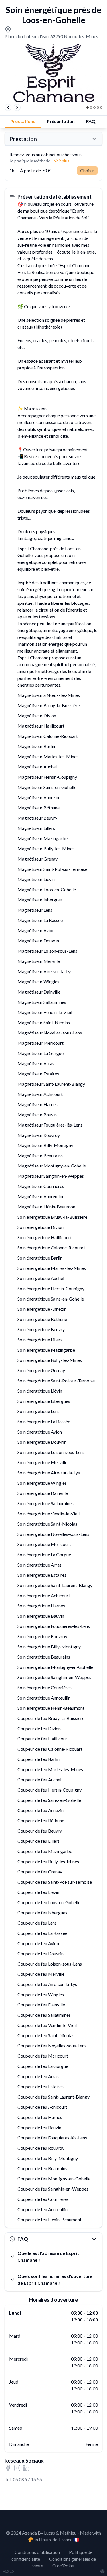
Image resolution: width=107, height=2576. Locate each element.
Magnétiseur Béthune (39, 808)
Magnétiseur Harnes (38, 1104)
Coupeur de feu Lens (37, 1923)
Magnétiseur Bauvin (37, 1114)
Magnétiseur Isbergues (40, 900)
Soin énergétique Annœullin (44, 1698)
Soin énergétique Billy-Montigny (49, 1647)
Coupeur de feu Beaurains (42, 2168)
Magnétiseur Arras (36, 1063)
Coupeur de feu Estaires (41, 2086)
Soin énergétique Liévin (40, 1391)
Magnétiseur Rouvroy (39, 1135)
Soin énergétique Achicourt (44, 1595)
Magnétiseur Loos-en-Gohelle (47, 889)
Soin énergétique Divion (41, 1227)
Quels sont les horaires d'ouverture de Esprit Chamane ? (55, 2279)
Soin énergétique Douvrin (42, 1442)
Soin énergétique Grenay (41, 1370)
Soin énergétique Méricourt (44, 1544)
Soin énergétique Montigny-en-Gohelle (55, 1667)
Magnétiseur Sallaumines (42, 1002)
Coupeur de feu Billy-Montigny (48, 2158)
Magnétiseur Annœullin (40, 1196)
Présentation (61, 121)
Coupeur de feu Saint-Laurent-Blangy (53, 2097)
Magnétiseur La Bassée (40, 920)
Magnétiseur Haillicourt (41, 726)
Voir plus (62, 161)
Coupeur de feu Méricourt (43, 2056)
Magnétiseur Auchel (37, 767)
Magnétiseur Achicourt (40, 1094)
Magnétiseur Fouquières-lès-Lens (50, 1125)
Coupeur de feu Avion (38, 1943)
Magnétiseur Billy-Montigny (45, 1145)
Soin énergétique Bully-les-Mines (50, 1360)
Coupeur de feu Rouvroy (41, 2148)
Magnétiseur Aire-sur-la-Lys (45, 971)
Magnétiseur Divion (37, 715)
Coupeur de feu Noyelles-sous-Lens (52, 2046)
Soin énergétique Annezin (42, 1309)
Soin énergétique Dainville (43, 1493)
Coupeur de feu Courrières (43, 2199)
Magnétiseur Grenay (38, 859)
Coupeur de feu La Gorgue (43, 2066)
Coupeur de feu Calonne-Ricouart (50, 1749)
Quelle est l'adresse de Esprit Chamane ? (48, 2256)
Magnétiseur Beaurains (40, 1155)
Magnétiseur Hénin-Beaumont (47, 1207)
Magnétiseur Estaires (38, 1074)
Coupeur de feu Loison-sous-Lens (50, 1964)
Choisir (87, 170)
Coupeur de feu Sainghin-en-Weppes (53, 2189)
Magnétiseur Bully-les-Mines (46, 848)
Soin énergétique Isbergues (44, 1401)
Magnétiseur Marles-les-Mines (48, 756)
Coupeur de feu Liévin (38, 1892)
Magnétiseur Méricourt (41, 1043)
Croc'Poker (64, 2566)
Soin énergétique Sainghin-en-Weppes (54, 1677)
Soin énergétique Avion (40, 1432)
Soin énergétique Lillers (40, 1340)
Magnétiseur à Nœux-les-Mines (49, 695)
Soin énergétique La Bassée (44, 1421)
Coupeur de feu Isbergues (42, 1913)
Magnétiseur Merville (39, 961)
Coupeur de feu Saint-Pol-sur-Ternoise (55, 1882)
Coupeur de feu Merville (41, 1974)
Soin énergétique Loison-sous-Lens (51, 1452)
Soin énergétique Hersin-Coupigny (51, 1288)
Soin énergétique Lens (39, 1411)
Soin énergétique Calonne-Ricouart (51, 1248)
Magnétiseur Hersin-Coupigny (47, 777)
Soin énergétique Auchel (41, 1278)
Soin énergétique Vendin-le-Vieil (49, 1514)
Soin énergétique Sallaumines (46, 1503)
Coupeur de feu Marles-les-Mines (50, 1769)
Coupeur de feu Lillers (39, 1841)
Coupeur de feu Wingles (41, 1994)
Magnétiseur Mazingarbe (43, 838)
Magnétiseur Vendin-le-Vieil (45, 1012)
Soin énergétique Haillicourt (45, 1237)
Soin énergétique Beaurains (44, 1657)
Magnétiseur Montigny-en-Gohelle (52, 1166)
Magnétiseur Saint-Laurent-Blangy (51, 1084)
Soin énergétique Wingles (42, 1483)
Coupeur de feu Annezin (41, 1810)
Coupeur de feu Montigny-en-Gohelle (54, 2179)
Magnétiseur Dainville (39, 992)
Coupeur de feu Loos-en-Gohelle (49, 1902)
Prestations (23, 121)
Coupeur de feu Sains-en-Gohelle (49, 1800)
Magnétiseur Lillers (36, 828)
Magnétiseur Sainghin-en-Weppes (51, 1176)
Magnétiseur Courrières (41, 1186)
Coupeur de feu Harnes (40, 2117)
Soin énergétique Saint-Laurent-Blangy (55, 1585)
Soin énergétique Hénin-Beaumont (51, 1708)
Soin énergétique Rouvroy (42, 1636)
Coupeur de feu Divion (39, 1728)
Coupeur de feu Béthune (41, 1820)
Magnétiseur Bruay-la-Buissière (49, 705)
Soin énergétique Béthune (42, 1319)
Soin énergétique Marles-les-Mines (52, 1268)
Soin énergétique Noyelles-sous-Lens (53, 1534)
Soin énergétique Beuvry (41, 1329)
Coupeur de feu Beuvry (40, 1831)
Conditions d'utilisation (37, 2552)
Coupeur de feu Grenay (40, 1872)
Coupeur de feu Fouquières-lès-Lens (52, 2138)
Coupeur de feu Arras (38, 2076)
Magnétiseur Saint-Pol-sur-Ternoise (52, 869)
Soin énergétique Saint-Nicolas (47, 1524)
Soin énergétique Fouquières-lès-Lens (54, 1626)
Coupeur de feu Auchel (39, 1780)
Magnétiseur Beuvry (37, 818)
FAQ (91, 121)
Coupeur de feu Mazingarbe (45, 1851)
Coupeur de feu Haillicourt (43, 1739)
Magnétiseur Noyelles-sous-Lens (50, 1033)
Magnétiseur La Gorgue (41, 1053)
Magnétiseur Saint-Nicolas (44, 1022)
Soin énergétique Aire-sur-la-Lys (49, 1473)
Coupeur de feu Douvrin (41, 1953)
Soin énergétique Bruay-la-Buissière (52, 1217)
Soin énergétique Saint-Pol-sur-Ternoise (56, 1381)
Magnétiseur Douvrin (38, 941)
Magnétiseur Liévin (36, 879)
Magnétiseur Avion (36, 930)
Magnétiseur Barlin (36, 746)
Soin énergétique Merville (42, 1462)
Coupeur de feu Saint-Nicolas (46, 2035)
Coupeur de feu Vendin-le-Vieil (47, 2025)
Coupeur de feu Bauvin (39, 2127)
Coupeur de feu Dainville (41, 2005)
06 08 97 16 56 (27, 2479)
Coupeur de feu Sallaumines (44, 2015)
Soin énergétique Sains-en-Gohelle (51, 1299)
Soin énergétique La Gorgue (44, 1554)
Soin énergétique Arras (40, 1565)
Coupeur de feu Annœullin (43, 2209)
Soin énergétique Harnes (41, 1606)
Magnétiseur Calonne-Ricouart (48, 736)
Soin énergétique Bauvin (41, 1616)
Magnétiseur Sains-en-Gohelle (47, 787)
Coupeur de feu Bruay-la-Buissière (51, 1718)
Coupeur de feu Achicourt (42, 2107)
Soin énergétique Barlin (40, 1258)
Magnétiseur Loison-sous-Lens (47, 951)
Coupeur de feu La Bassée (42, 1933)
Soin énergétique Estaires (42, 1575)
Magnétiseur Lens (35, 910)
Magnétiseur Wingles (38, 981)
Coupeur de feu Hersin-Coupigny (50, 1790)
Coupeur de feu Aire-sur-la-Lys (47, 1984)
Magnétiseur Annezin (38, 797)
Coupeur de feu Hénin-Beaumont (50, 2219)
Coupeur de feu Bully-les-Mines (48, 1861)
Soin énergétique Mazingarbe (46, 1350)
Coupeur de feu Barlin (39, 1759)
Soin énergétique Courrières (45, 1687)
